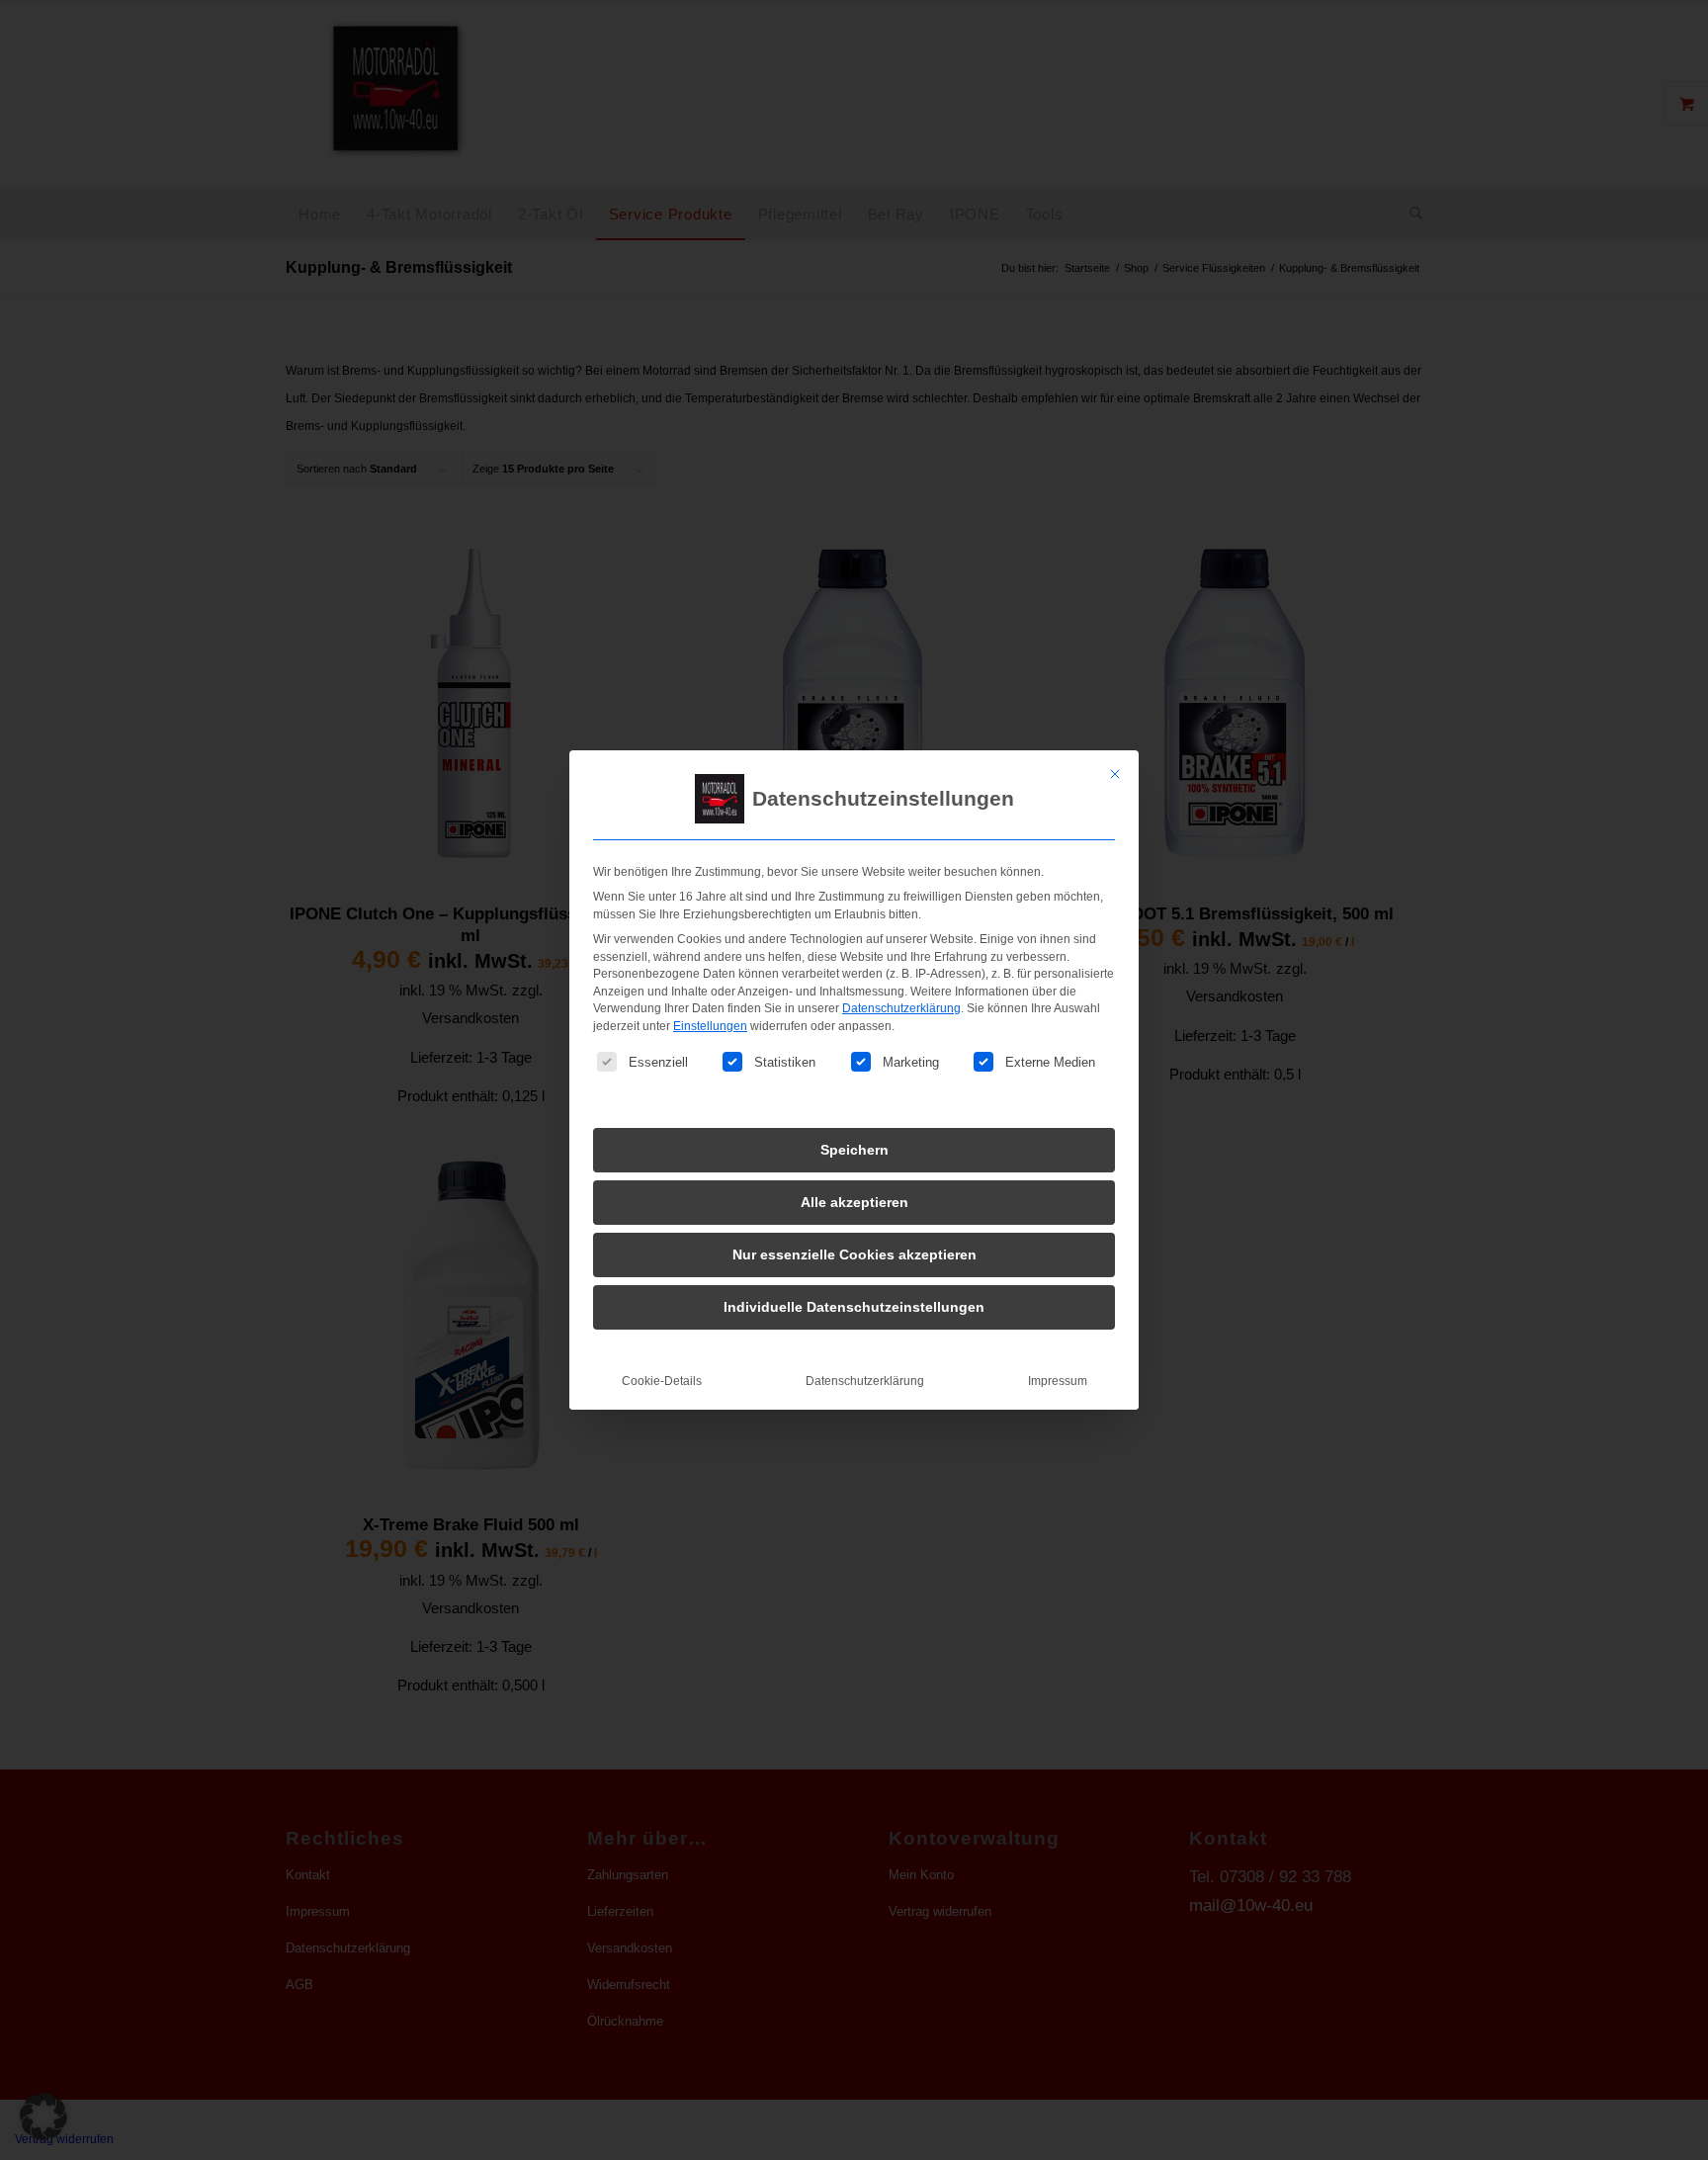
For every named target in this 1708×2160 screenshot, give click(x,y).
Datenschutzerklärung (901, 1008)
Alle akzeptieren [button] (854, 1202)
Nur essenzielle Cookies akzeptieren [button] (854, 1254)
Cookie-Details (662, 1381)
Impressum (1058, 1381)
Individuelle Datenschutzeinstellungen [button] (854, 1307)
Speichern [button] (854, 1150)
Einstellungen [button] (710, 1026)
